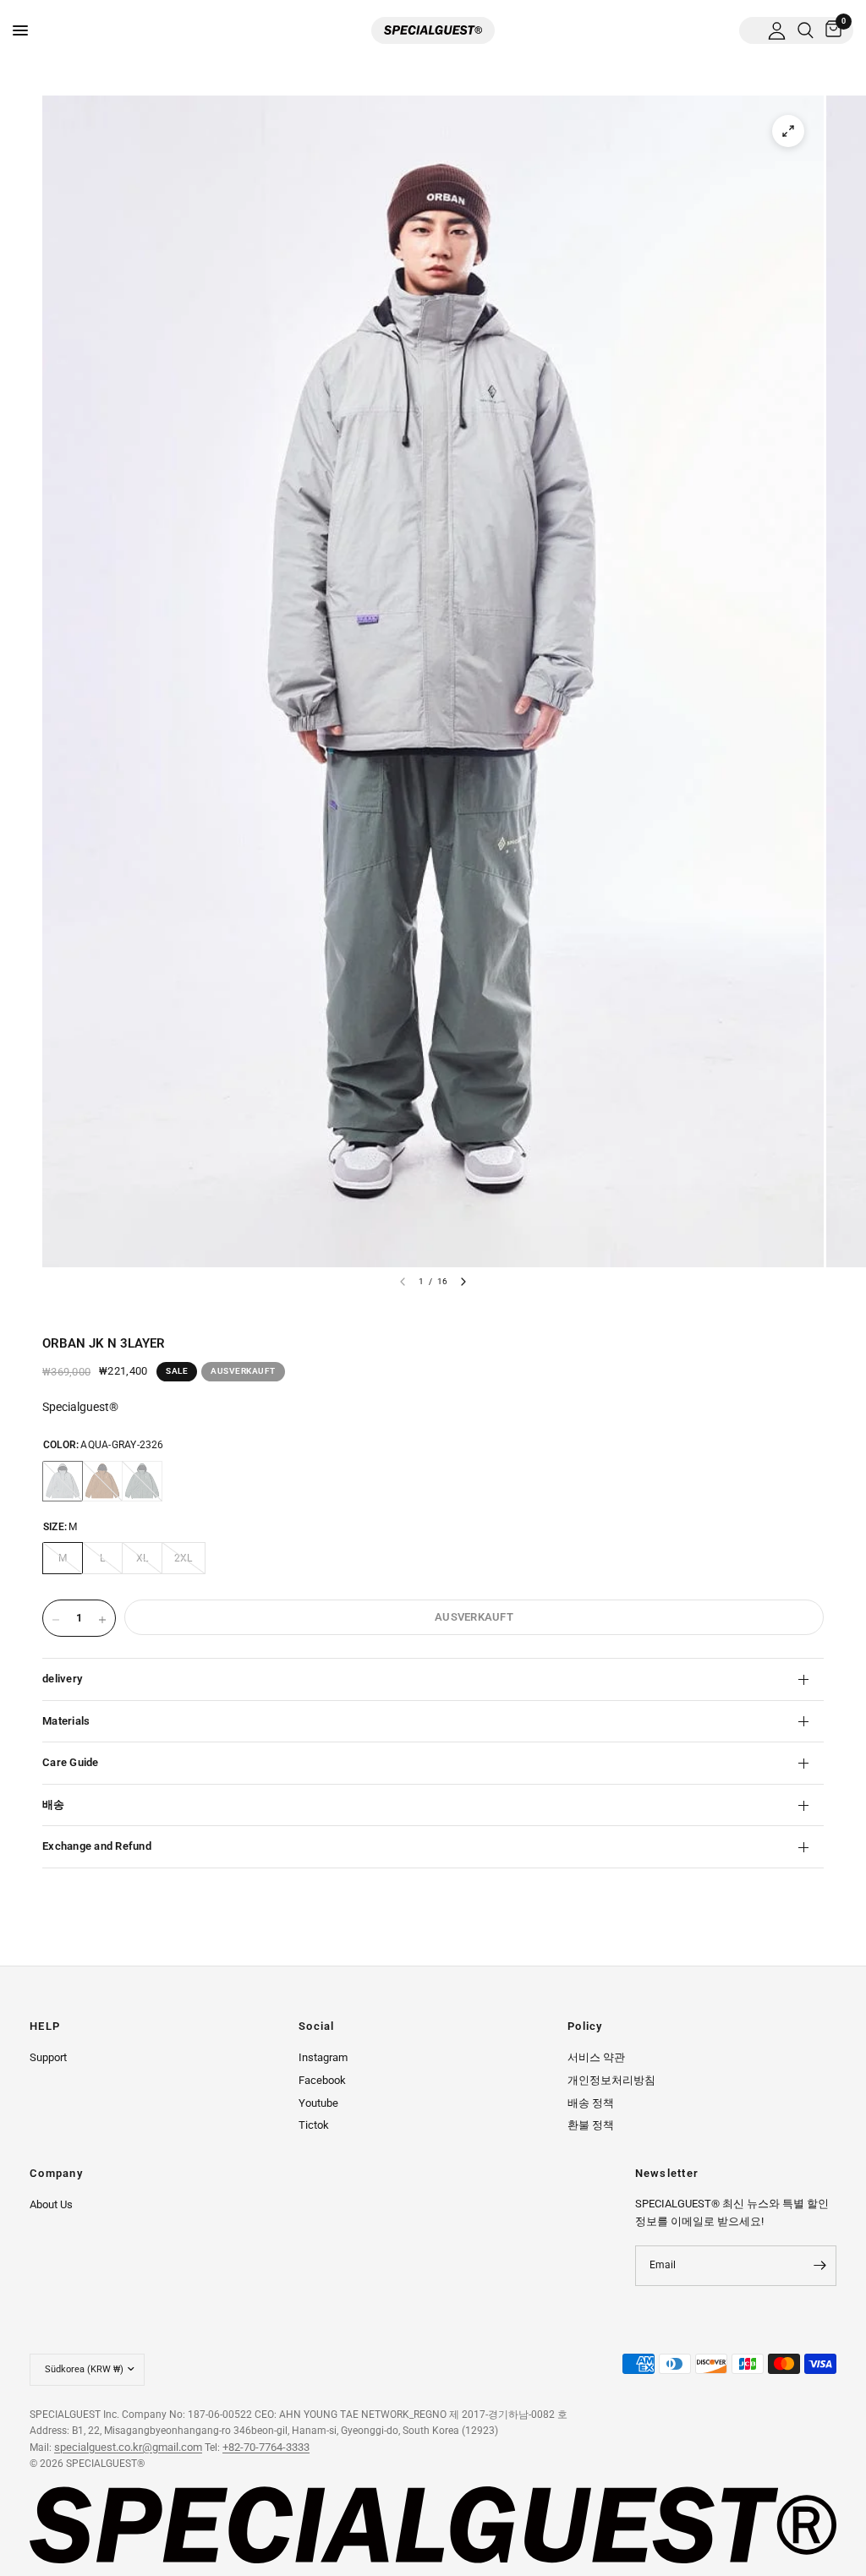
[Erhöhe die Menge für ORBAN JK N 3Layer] (102, 1620)
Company (56, 2174)
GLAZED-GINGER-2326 (102, 1481)
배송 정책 (591, 2103)
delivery (62, 1679)
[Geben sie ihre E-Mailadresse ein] (819, 2266)
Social (317, 2027)
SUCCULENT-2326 (142, 1481)
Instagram (323, 2057)
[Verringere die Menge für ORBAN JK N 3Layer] (56, 1620)
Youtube (318, 2103)
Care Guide (71, 1762)
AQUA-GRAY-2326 (63, 1481)
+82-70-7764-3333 (266, 2447)
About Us (51, 2204)
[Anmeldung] (777, 30)
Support (48, 2057)
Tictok (314, 2125)
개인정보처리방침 (611, 2080)
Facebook (322, 2080)
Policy (585, 2027)
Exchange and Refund (97, 1846)
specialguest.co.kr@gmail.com (128, 2447)
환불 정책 (591, 2125)
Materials (66, 1721)
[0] (830, 30)
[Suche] (806, 30)
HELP (45, 2027)
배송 (54, 1805)
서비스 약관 (596, 2057)
